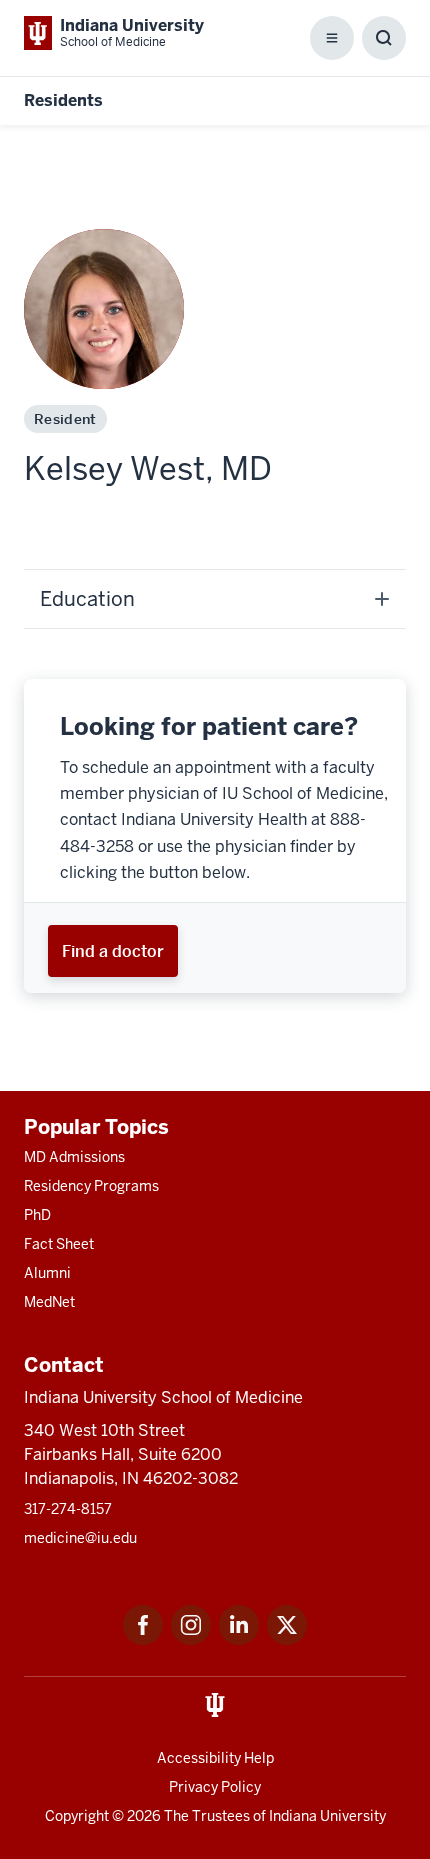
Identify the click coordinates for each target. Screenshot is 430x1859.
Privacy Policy (215, 1787)
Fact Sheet (59, 1244)
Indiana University (327, 1816)
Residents (63, 100)
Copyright (77, 1816)
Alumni (47, 1273)
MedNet (49, 1302)
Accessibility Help (215, 1758)
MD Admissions (74, 1157)
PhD (37, 1215)
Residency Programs (91, 1186)
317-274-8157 (68, 1509)
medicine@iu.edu (80, 1538)
